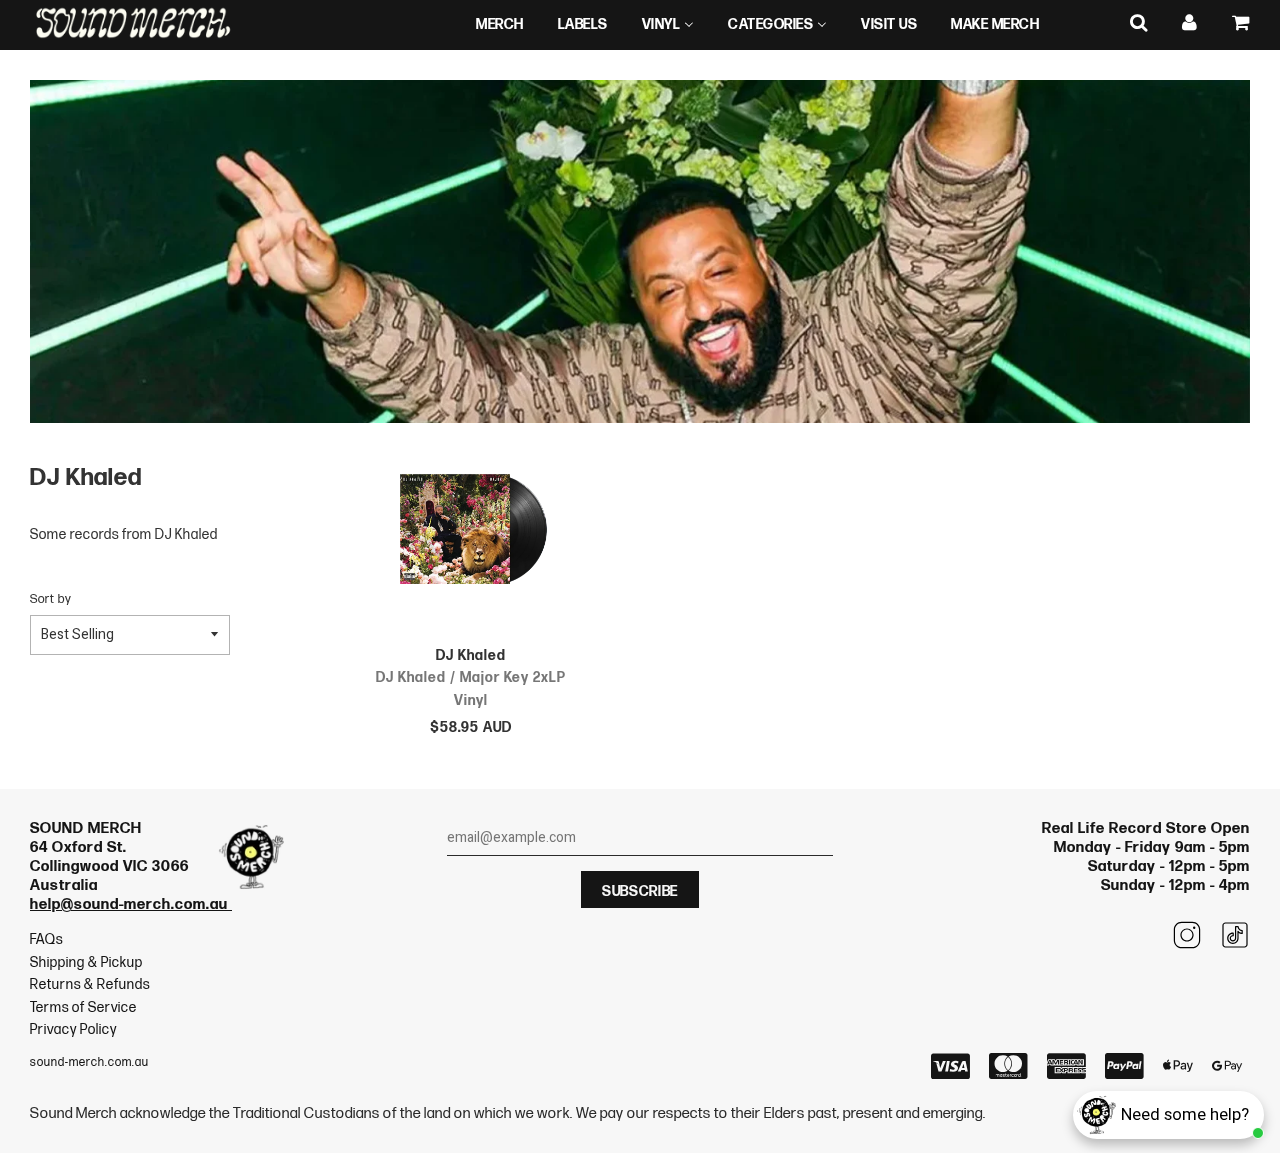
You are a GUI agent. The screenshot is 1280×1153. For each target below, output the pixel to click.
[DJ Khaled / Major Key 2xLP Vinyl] (471, 533)
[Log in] (1190, 23)
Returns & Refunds (90, 984)
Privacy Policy (73, 1029)
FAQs (46, 939)
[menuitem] (500, 25)
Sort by (51, 599)
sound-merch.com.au (89, 1062)
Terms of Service (83, 1007)
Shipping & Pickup (86, 962)
